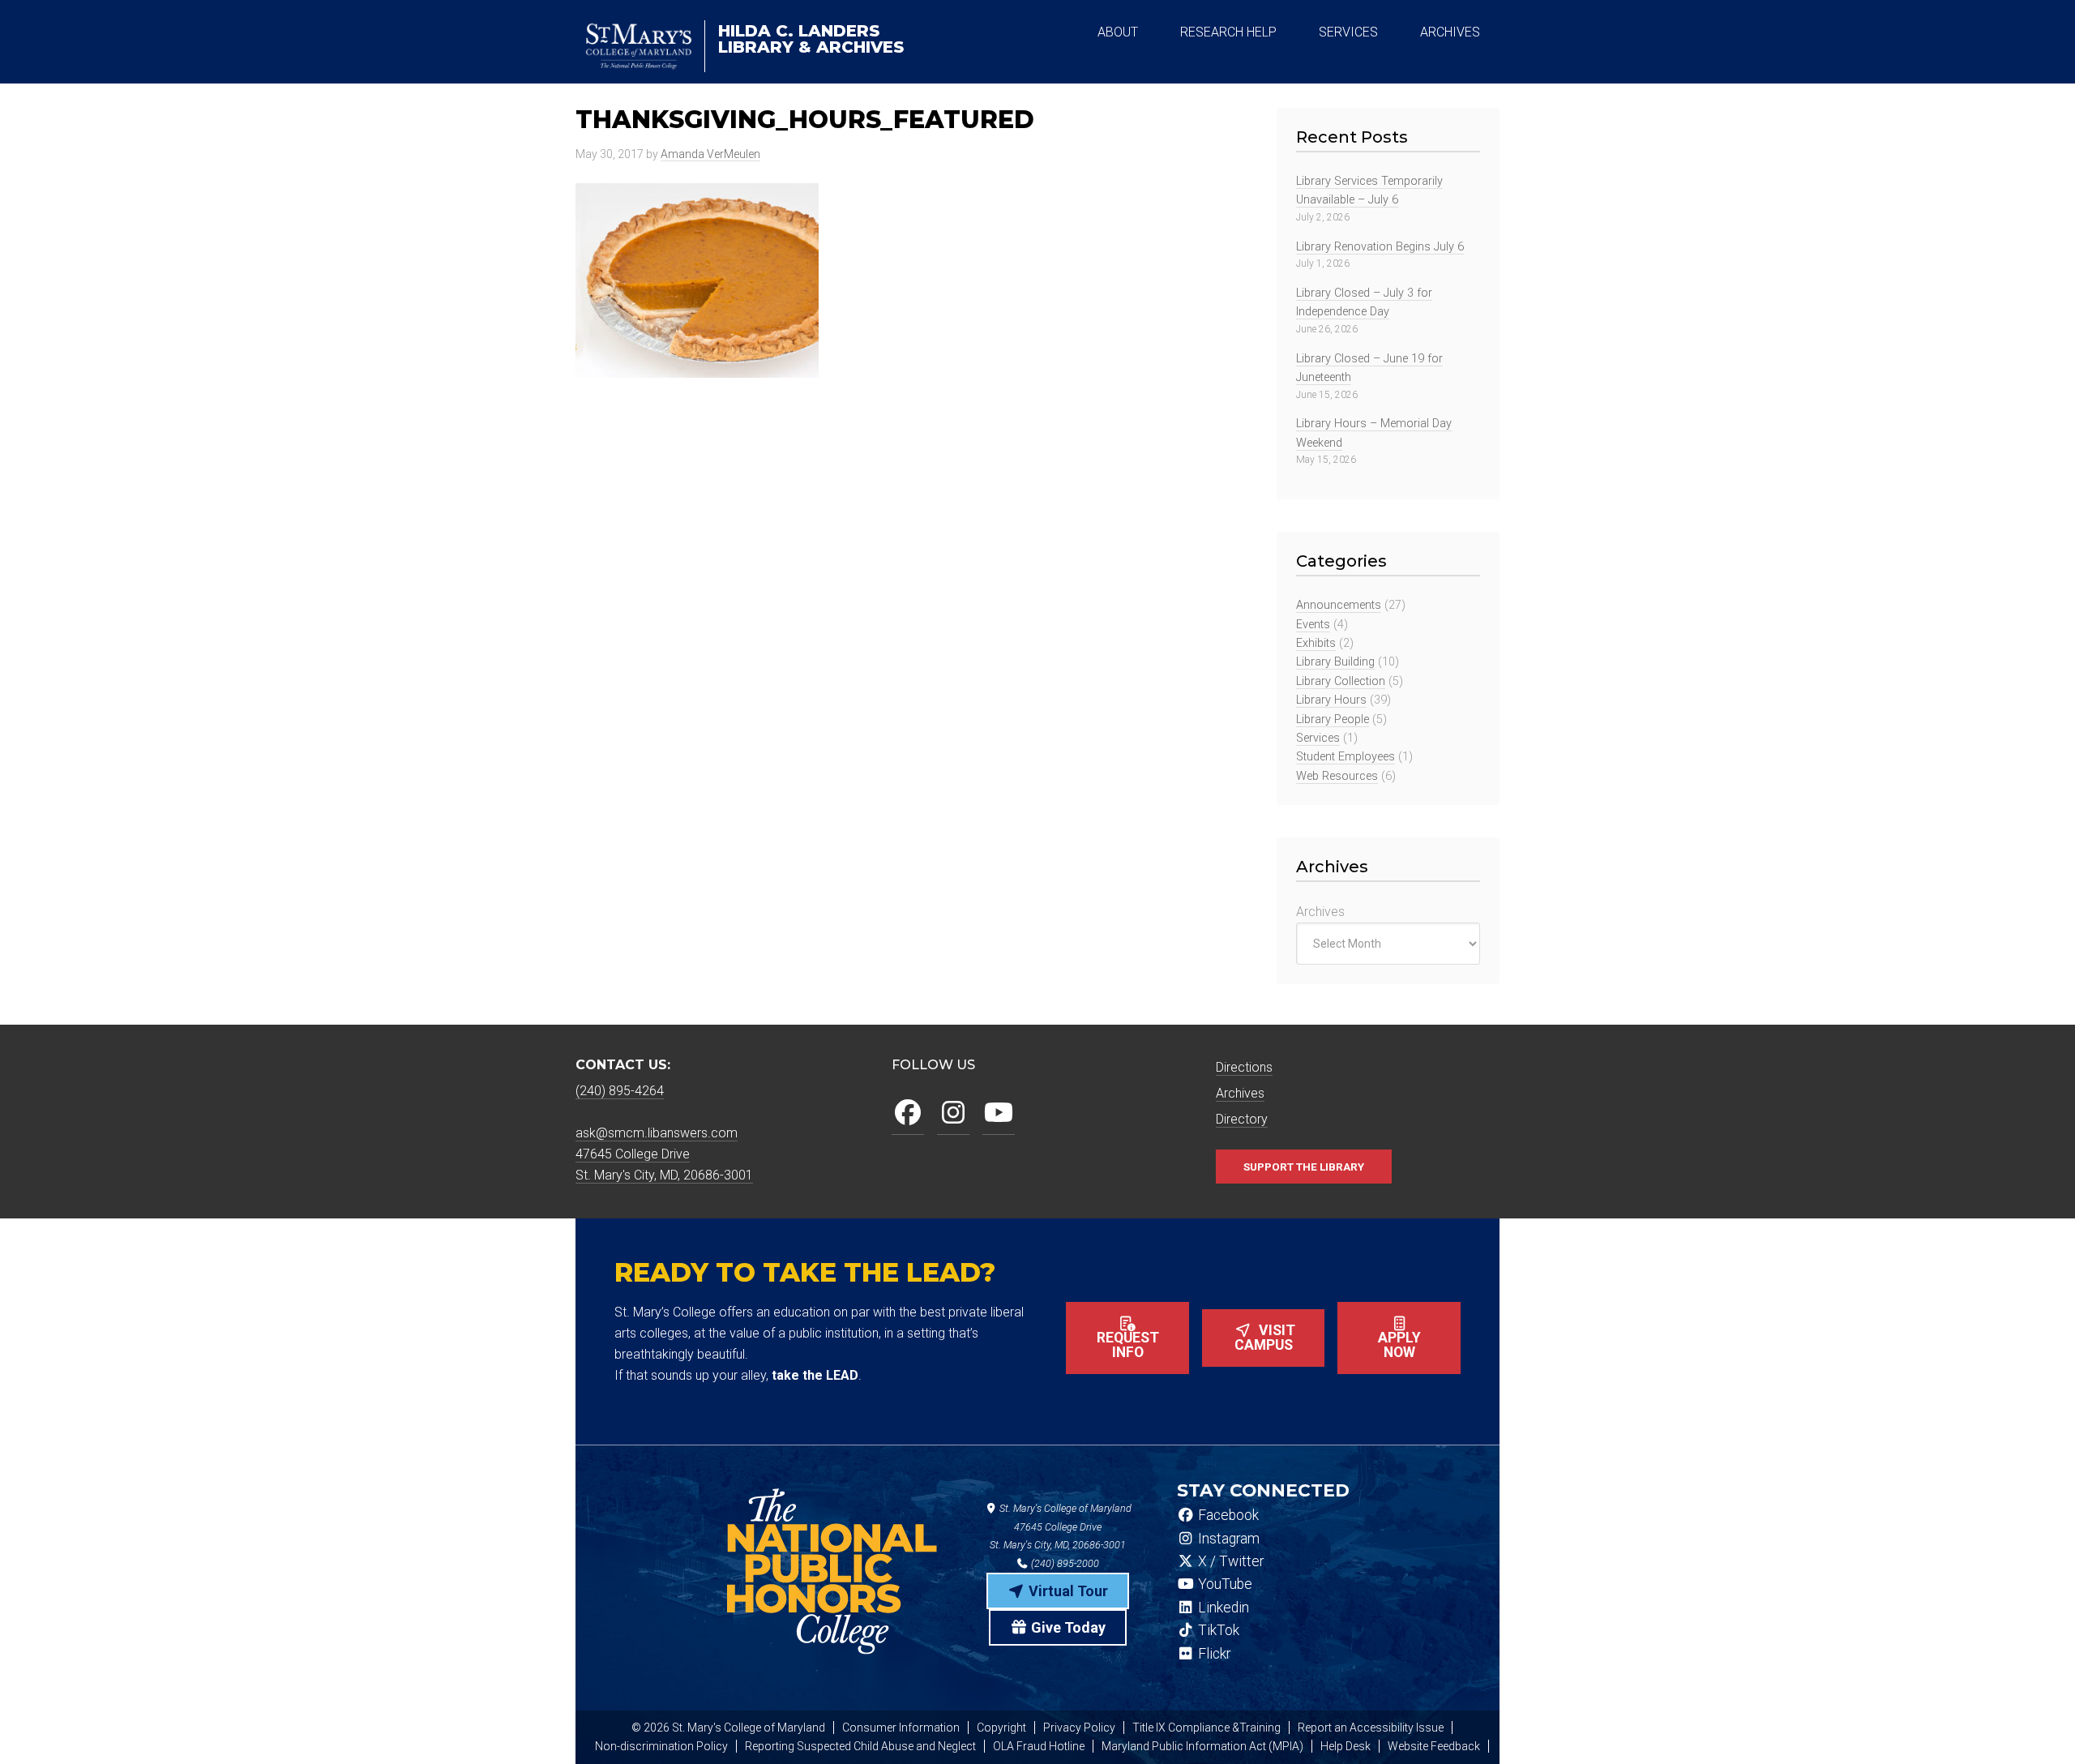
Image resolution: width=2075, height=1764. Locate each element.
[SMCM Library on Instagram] (953, 1113)
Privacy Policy (1079, 1728)
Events (1313, 625)
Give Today (1067, 1627)
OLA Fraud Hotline (1039, 1746)
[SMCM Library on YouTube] (999, 1113)
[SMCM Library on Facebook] (908, 1113)
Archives (1320, 912)
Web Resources (1337, 776)
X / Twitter (1229, 1561)
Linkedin (1222, 1608)
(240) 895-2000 (1064, 1563)
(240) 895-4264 (620, 1091)
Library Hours (1331, 700)
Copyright (1001, 1728)
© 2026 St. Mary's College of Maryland (728, 1728)
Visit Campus (1265, 1338)
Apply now (1399, 1345)
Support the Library (1304, 1167)
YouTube (1224, 1584)
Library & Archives (811, 39)
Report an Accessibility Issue (1371, 1728)
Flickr (1213, 1654)
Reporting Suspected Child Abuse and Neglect (860, 1746)
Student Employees (1346, 757)
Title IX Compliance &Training (1206, 1728)
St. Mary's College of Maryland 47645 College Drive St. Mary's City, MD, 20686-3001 (1061, 1527)
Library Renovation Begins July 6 (1380, 247)
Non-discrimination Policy (661, 1746)
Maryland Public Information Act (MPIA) (1202, 1746)
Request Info (1128, 1345)
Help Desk (1346, 1746)
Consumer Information (901, 1728)
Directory (1242, 1119)
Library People (1333, 719)
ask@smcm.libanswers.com (657, 1133)
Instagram (1227, 1539)
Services (1318, 738)
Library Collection (1341, 681)
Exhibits (1316, 643)
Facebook (1227, 1515)
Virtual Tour (1067, 1591)
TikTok (1217, 1630)
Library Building (1335, 662)
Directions (1244, 1067)
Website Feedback (1434, 1746)
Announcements (1339, 605)
